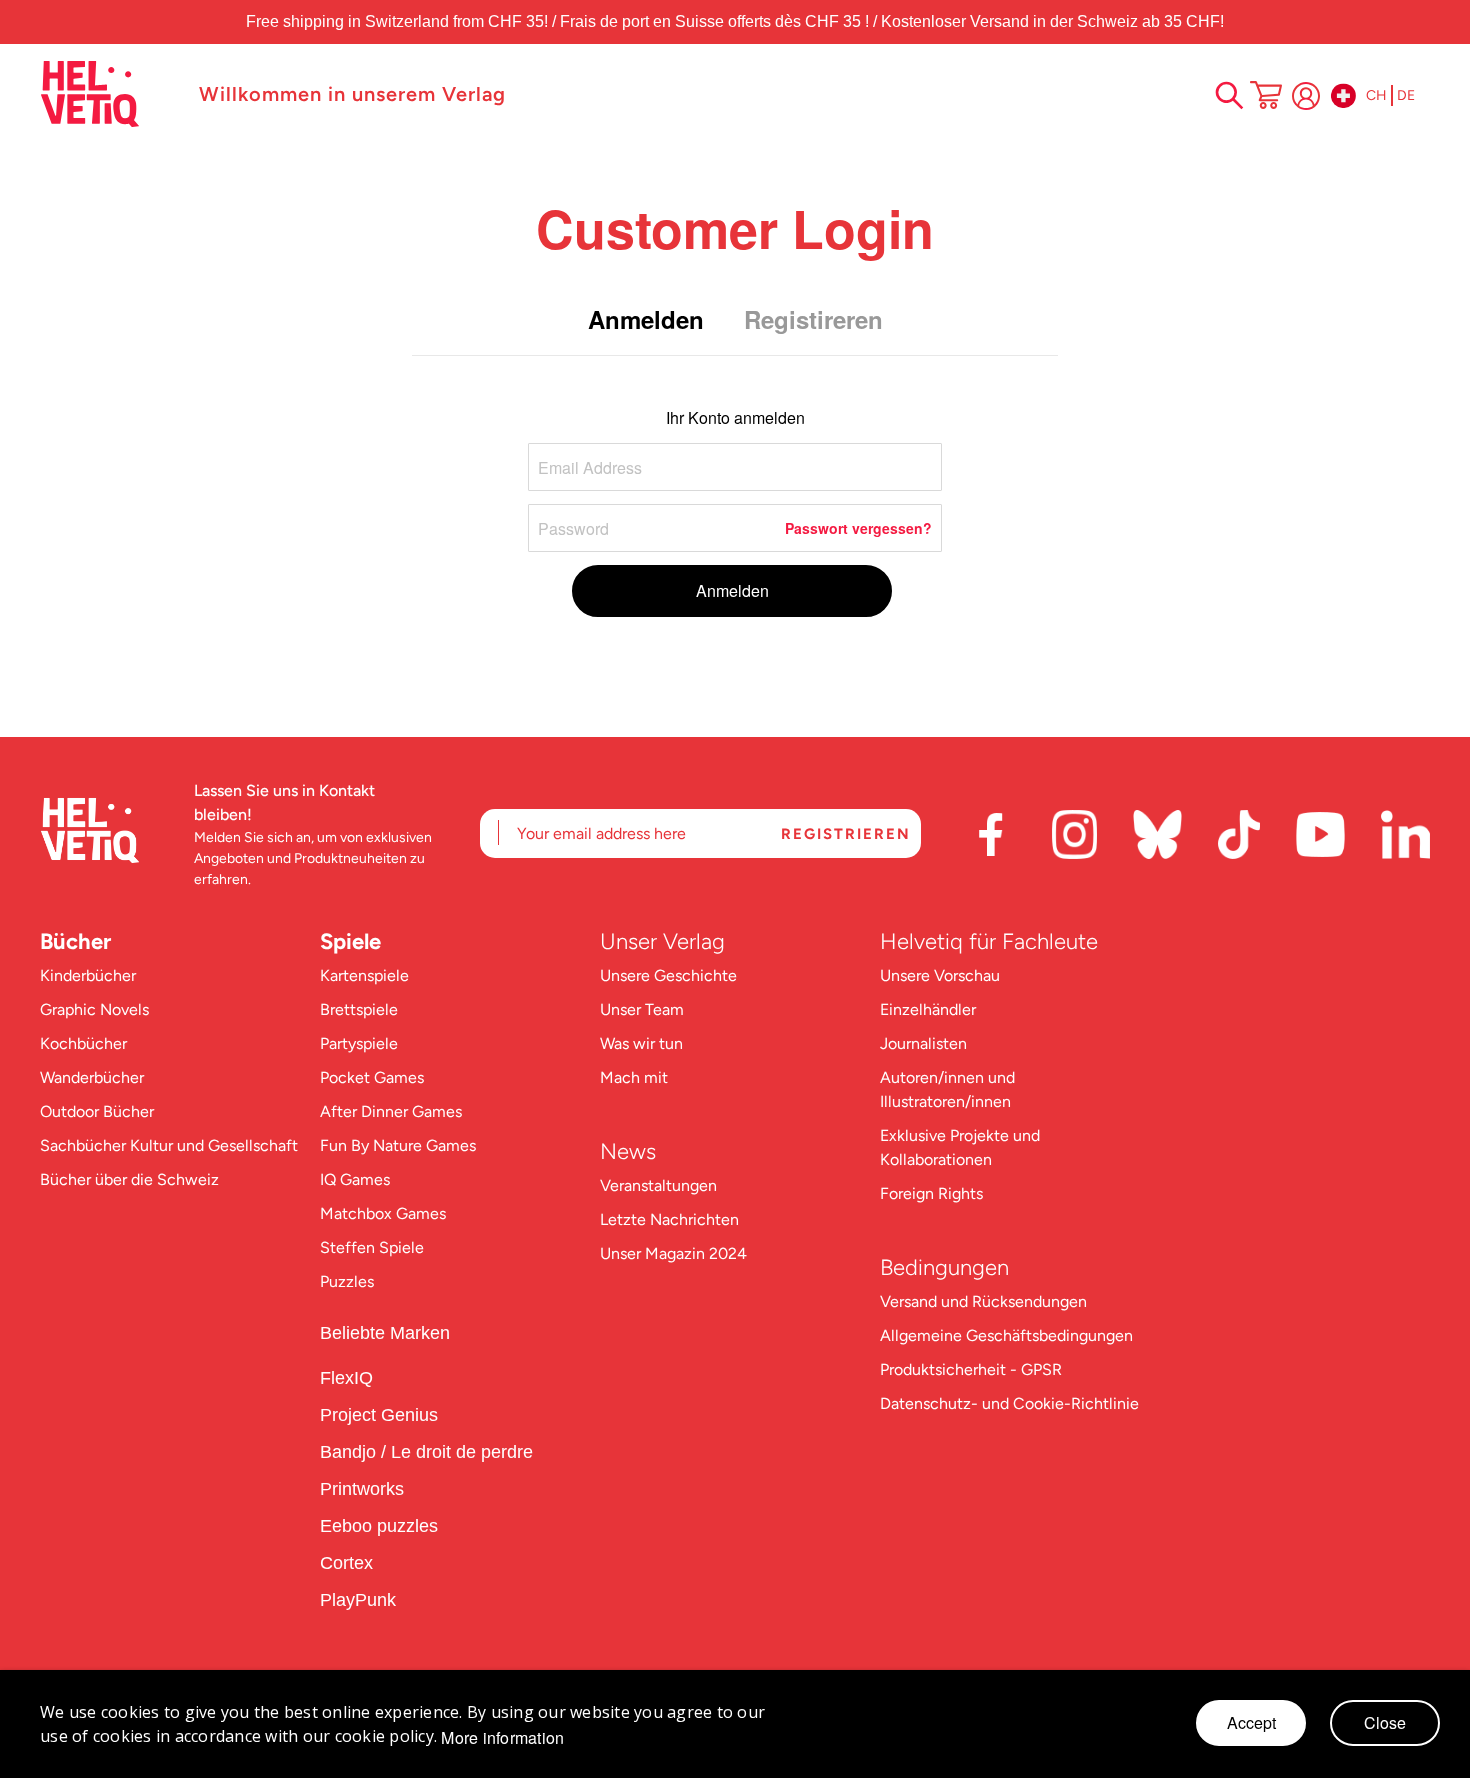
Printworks (364, 1489)
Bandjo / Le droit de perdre (426, 1452)
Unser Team (642, 1009)
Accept (1251, 1722)
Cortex (349, 1563)
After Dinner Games (391, 1111)
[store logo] (109, 94)
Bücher (75, 941)
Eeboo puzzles (379, 1526)
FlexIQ (346, 1378)
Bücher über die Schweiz (129, 1179)
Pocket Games (372, 1077)
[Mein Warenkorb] (1266, 97)
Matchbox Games (383, 1213)
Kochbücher (83, 1043)
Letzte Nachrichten (669, 1219)
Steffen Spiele (372, 1247)
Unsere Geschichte (668, 975)
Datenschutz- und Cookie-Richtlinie (1009, 1403)
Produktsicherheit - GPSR (971, 1369)
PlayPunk (358, 1600)
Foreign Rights (931, 1193)
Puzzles (347, 1281)
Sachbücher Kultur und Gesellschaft (169, 1145)
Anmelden (1306, 96)
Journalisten (923, 1043)
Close (1385, 1722)
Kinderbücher (88, 975)
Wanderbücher (92, 1077)
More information (502, 1738)
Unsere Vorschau (940, 975)
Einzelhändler (928, 1009)
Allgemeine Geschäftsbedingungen (1006, 1335)
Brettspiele (359, 1009)
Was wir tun (641, 1043)
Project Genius (381, 1415)
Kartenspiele (364, 975)
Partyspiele (359, 1043)
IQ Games (355, 1179)
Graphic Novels (94, 1009)
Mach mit (634, 1077)
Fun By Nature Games (398, 1145)
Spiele (350, 941)
